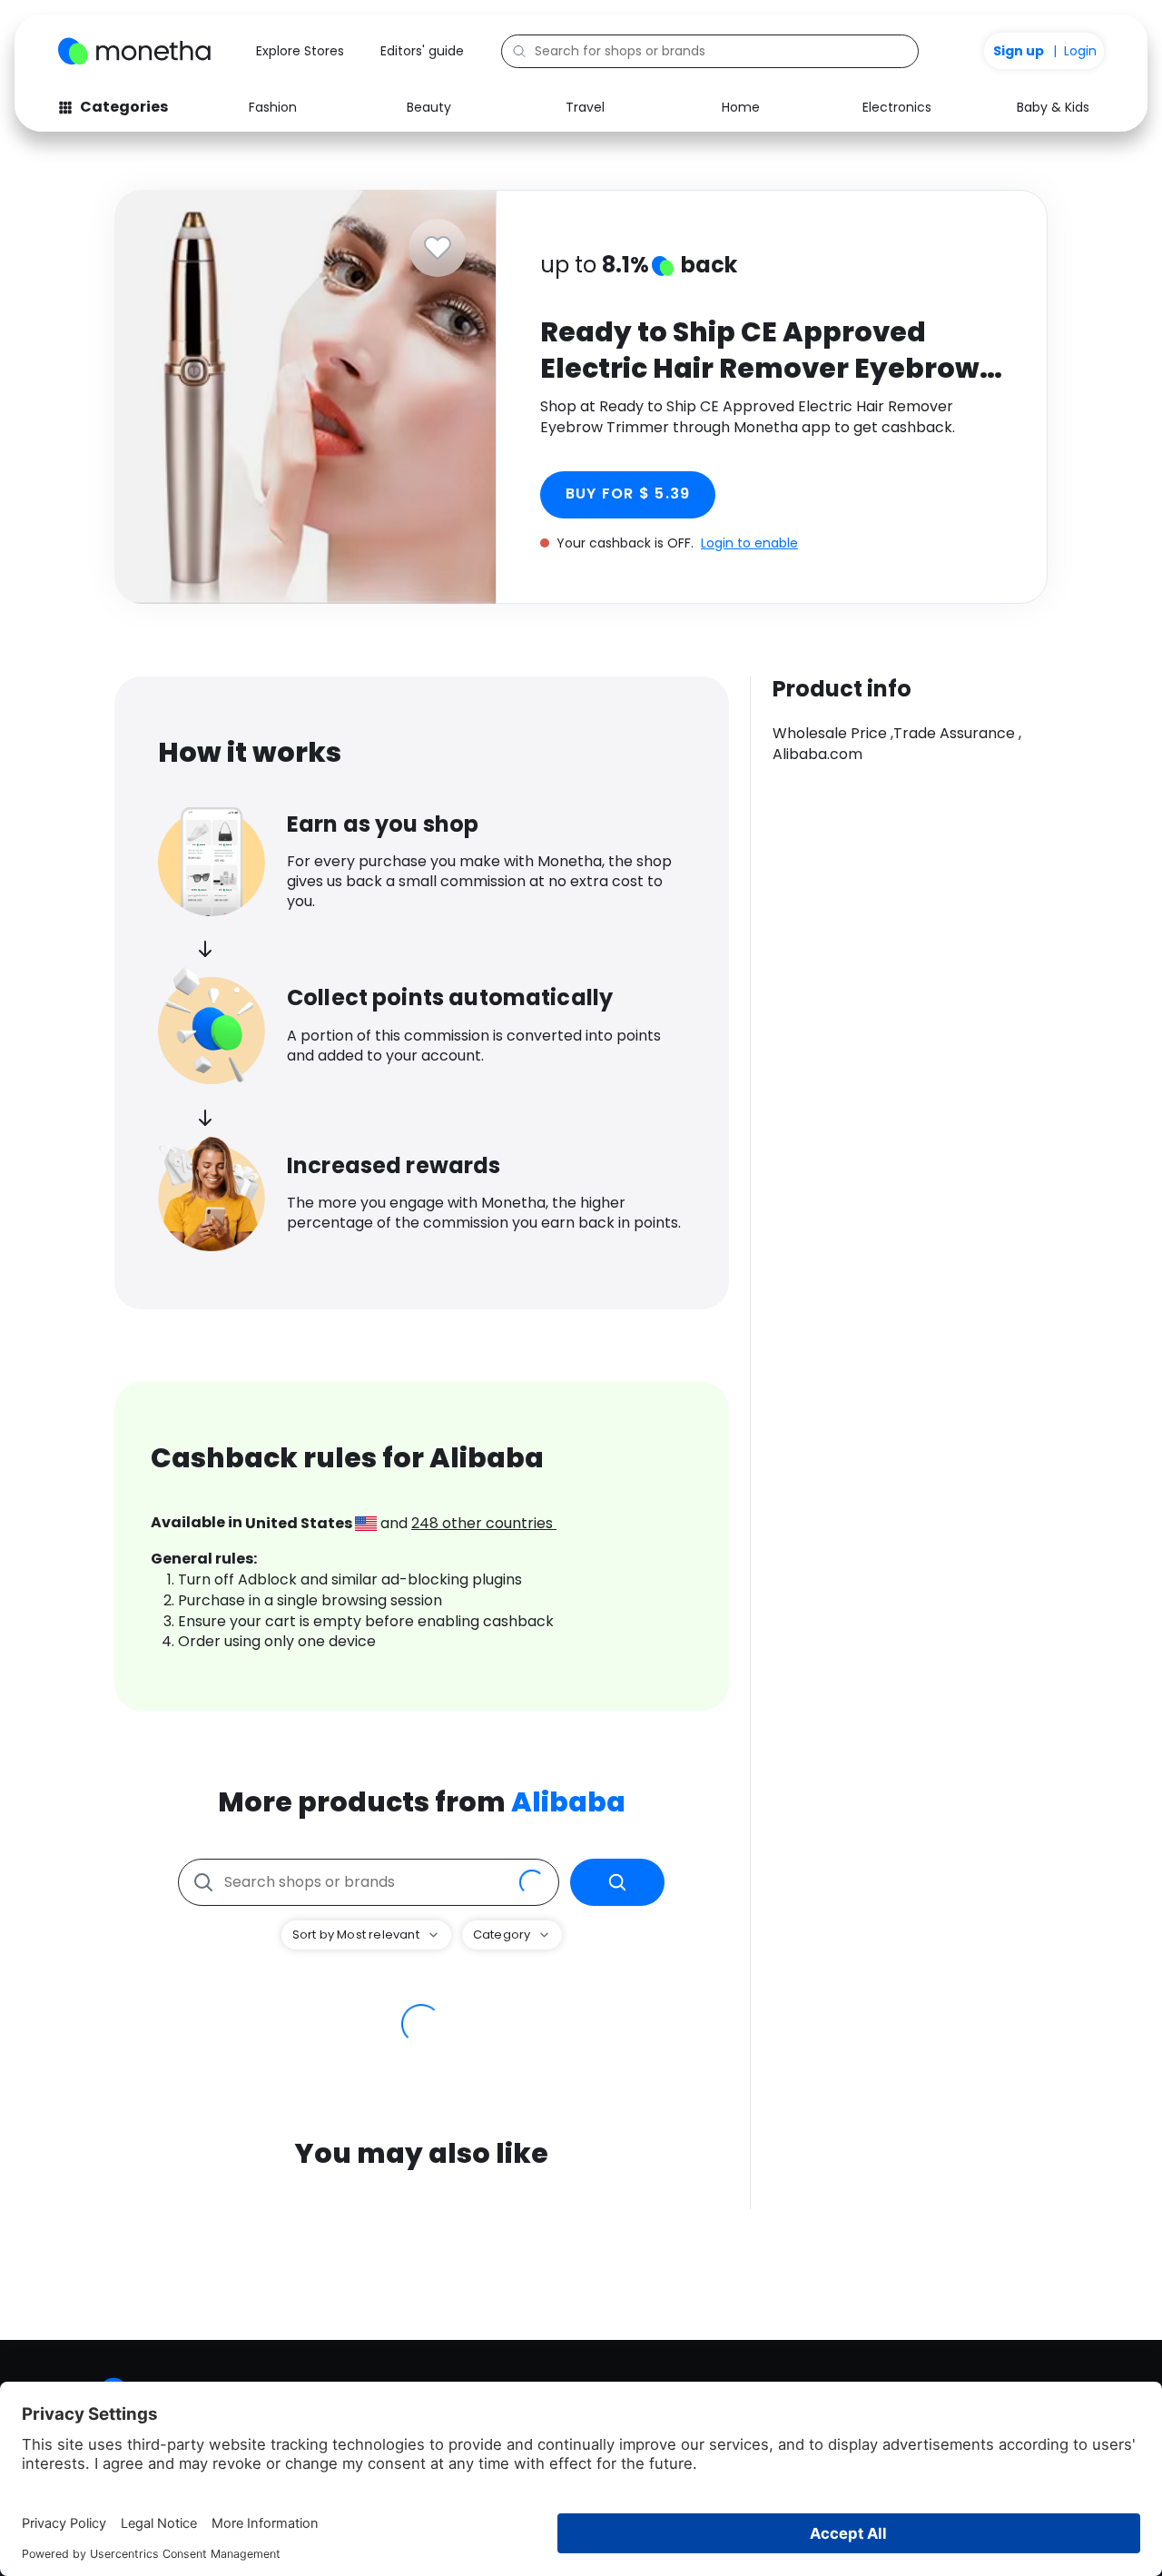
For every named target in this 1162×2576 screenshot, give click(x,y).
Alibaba (568, 1802)
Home (741, 107)
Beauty (429, 107)
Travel (585, 107)
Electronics (897, 107)
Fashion (273, 107)
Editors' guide (422, 51)
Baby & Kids (1053, 107)
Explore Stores (300, 51)
